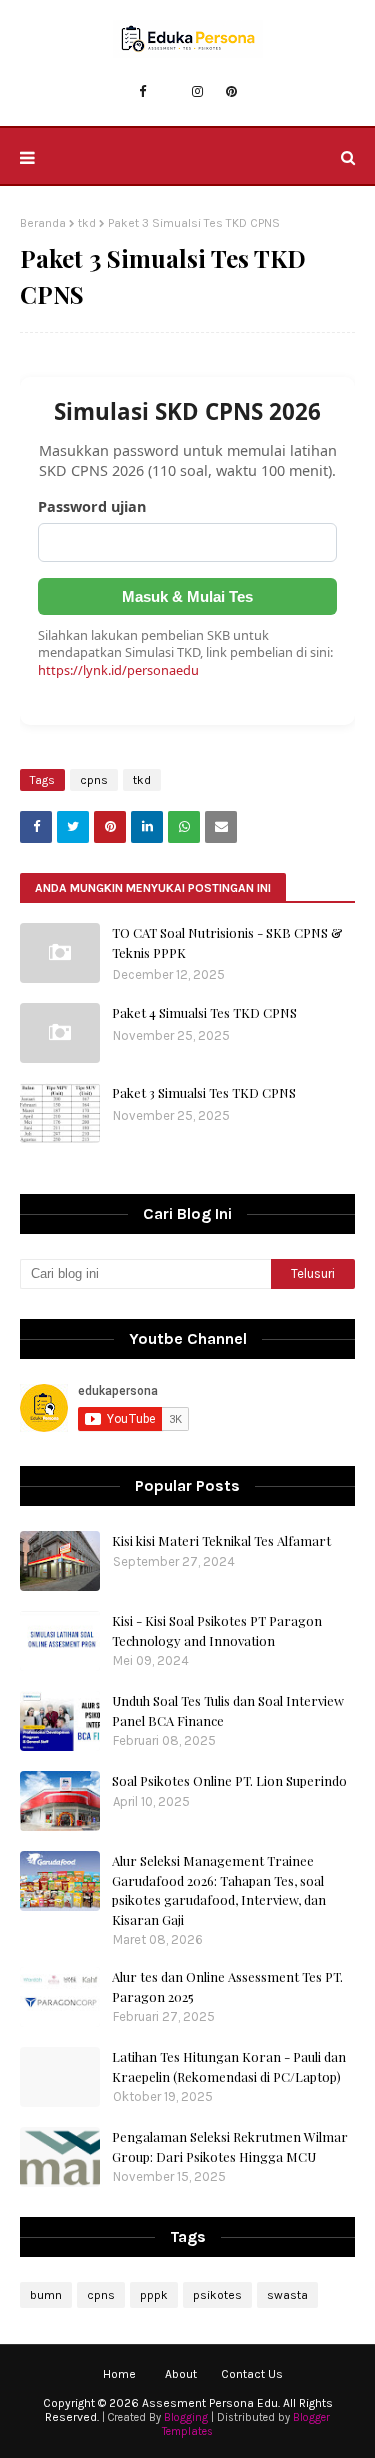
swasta (287, 2295)
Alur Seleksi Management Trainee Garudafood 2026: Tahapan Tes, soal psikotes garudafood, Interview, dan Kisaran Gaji (219, 1890)
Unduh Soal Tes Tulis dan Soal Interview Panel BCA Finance (228, 1710)
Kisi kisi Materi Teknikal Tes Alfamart (221, 1540)
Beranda (43, 223)
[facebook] (142, 92)
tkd (87, 223)
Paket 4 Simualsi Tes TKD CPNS (204, 1012)
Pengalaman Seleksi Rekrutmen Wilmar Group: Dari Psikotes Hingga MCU (230, 2146)
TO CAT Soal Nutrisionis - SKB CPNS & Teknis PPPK (227, 942)
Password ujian (92, 506)
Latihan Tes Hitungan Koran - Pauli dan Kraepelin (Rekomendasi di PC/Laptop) (229, 2066)
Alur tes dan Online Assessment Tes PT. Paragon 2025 (227, 1986)
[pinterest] (231, 92)
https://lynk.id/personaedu (118, 670)
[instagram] (197, 92)
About (181, 2374)
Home (119, 2374)
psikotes (217, 2295)
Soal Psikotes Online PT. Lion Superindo (229, 1780)
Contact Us (252, 2374)
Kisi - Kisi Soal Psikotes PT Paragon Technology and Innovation (217, 1630)
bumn (46, 2295)
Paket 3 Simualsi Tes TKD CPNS (204, 1092)
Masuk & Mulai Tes (187, 596)
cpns (94, 780)
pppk (154, 2295)
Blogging (186, 2417)
